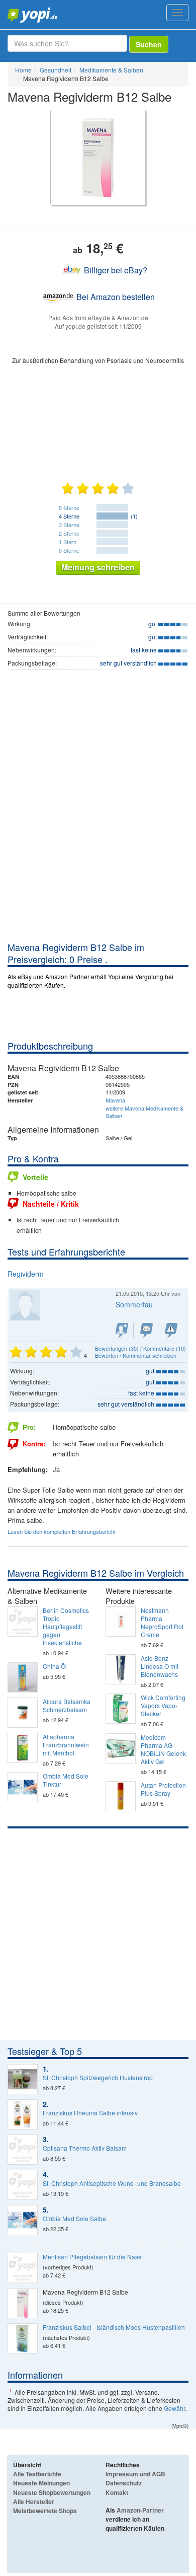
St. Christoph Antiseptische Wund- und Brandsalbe (112, 2183)
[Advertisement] (98, 838)
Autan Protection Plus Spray (163, 1789)
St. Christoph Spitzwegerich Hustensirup (98, 2078)
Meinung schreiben (98, 567)
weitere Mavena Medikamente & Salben (144, 1112)
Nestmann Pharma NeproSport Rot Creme (162, 1623)
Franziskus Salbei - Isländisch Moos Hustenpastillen (114, 2327)
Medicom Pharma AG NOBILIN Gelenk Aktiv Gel (163, 1749)
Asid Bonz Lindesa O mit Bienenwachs (160, 1666)
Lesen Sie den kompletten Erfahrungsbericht (62, 1531)
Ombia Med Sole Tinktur (66, 1780)
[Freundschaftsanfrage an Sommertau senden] (122, 1330)
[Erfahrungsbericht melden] (171, 1330)
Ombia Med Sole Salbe (74, 2219)
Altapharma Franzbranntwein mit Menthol (66, 1745)
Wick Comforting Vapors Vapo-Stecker (163, 1706)
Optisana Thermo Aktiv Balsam (85, 2148)
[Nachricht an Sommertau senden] (146, 1330)
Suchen (149, 44)
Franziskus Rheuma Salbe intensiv (90, 2113)
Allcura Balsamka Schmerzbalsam (67, 1706)
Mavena (115, 1100)
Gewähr (174, 2408)
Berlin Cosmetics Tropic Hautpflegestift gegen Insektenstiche (66, 1627)
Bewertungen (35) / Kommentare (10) (140, 1348)
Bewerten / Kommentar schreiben (136, 1355)
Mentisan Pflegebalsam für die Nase (92, 2257)
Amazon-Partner (140, 2510)
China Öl (55, 1666)
